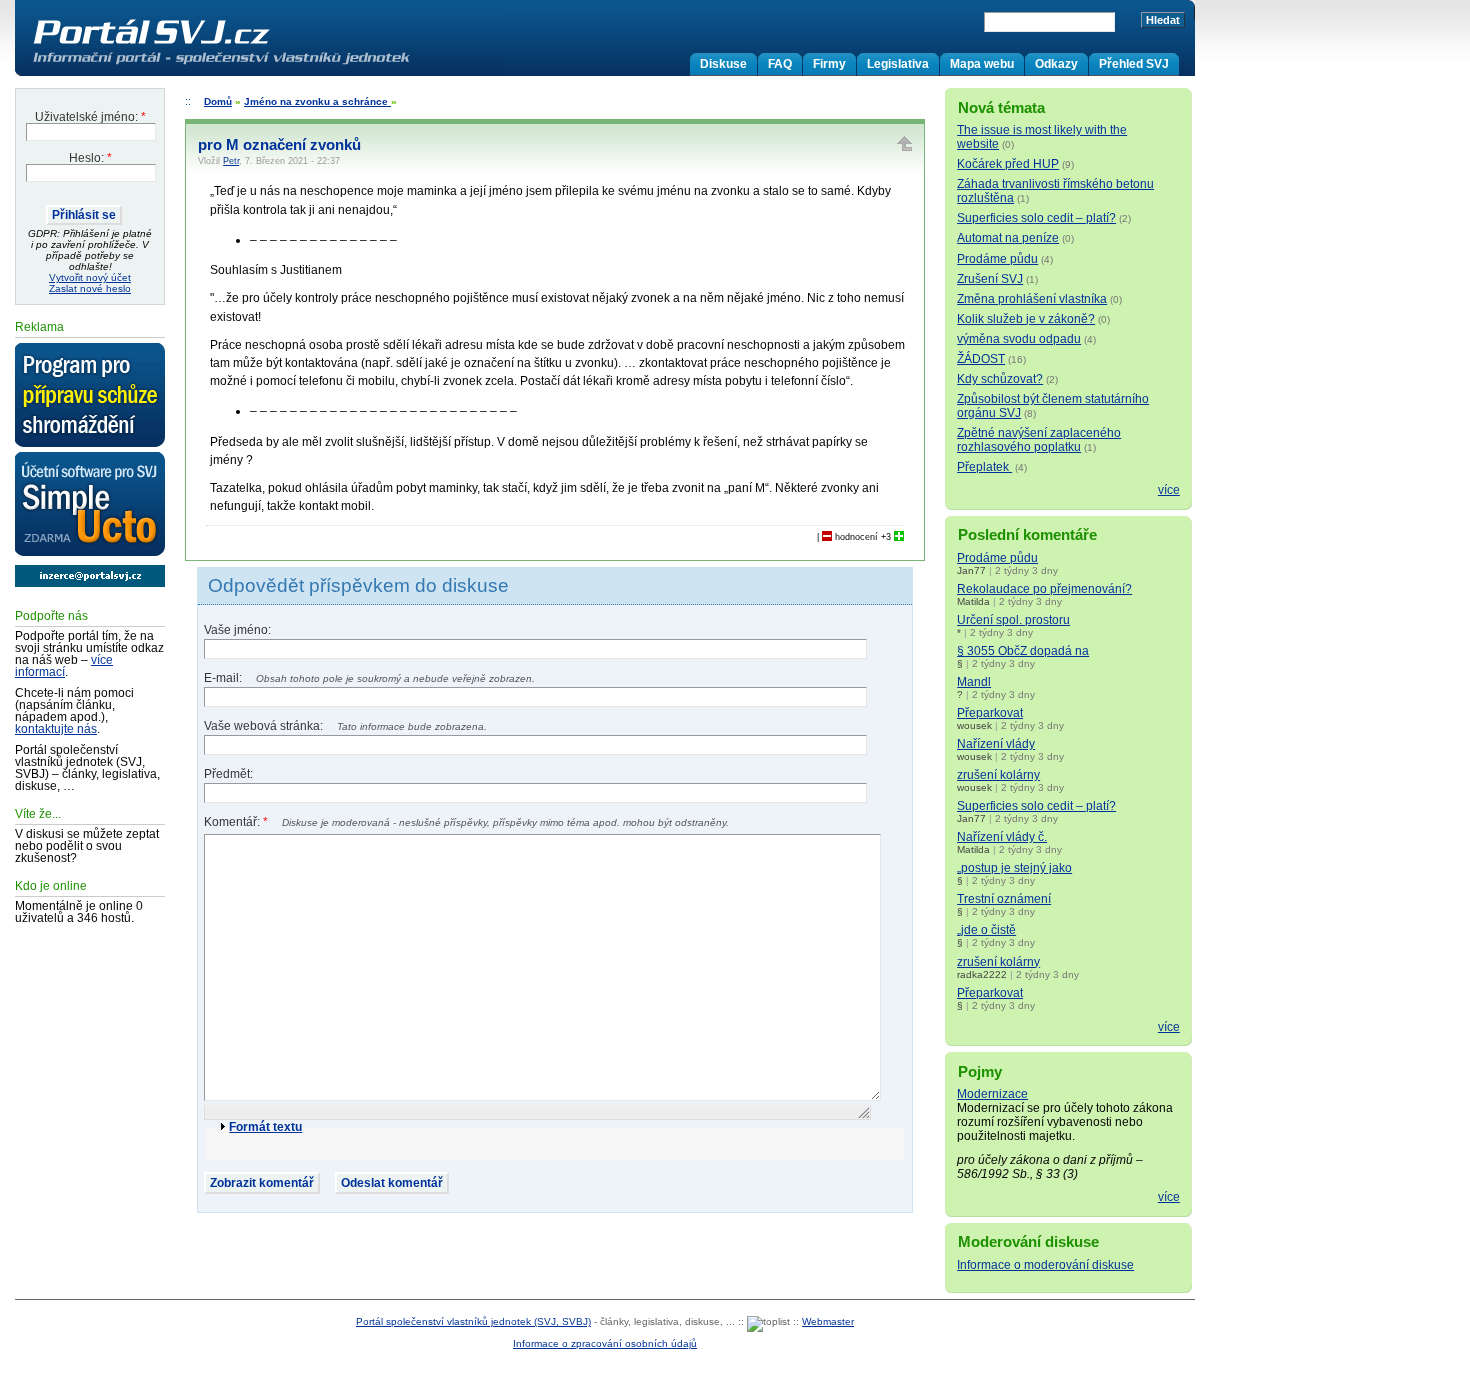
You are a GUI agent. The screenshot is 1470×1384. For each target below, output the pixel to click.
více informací (64, 666)
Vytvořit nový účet (90, 277)
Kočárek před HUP (1008, 164)
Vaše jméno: (237, 630)
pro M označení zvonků (279, 145)
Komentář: (236, 822)
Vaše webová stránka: (265, 726)
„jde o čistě (986, 930)
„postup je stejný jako (1014, 868)
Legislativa (898, 64)
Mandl (974, 682)
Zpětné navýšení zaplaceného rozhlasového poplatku (1039, 440)
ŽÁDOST (981, 359)
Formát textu (265, 1127)
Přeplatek (984, 467)
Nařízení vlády (996, 744)
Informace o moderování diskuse (1045, 1265)
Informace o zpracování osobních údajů (605, 1343)
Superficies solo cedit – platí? (1036, 218)
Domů (218, 101)
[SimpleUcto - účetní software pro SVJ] (90, 505)
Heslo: (90, 158)
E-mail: (224, 678)
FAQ (780, 64)
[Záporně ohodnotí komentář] (827, 537)
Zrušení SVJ (990, 279)
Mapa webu (982, 64)
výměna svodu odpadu (1019, 339)
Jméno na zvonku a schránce (317, 101)
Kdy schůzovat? (1000, 379)
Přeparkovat (990, 713)
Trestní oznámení (1004, 899)
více (1169, 490)
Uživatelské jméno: (90, 117)
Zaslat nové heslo (90, 288)
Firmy (829, 64)
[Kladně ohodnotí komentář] (899, 537)
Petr (231, 161)
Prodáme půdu (997, 259)
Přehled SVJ (1134, 64)
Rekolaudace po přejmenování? (1044, 589)
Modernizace (992, 1094)
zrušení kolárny (998, 775)
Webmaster (828, 1321)
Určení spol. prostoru (1013, 620)
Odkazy (1056, 64)
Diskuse (723, 64)
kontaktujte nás (56, 729)
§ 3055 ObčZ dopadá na (1023, 651)
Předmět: (228, 774)
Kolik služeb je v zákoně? (1026, 319)
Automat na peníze (1008, 238)
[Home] (263, 64)
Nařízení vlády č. (1002, 837)
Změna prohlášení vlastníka (1032, 299)
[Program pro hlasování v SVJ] (90, 396)
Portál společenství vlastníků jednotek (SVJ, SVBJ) (473, 1321)
